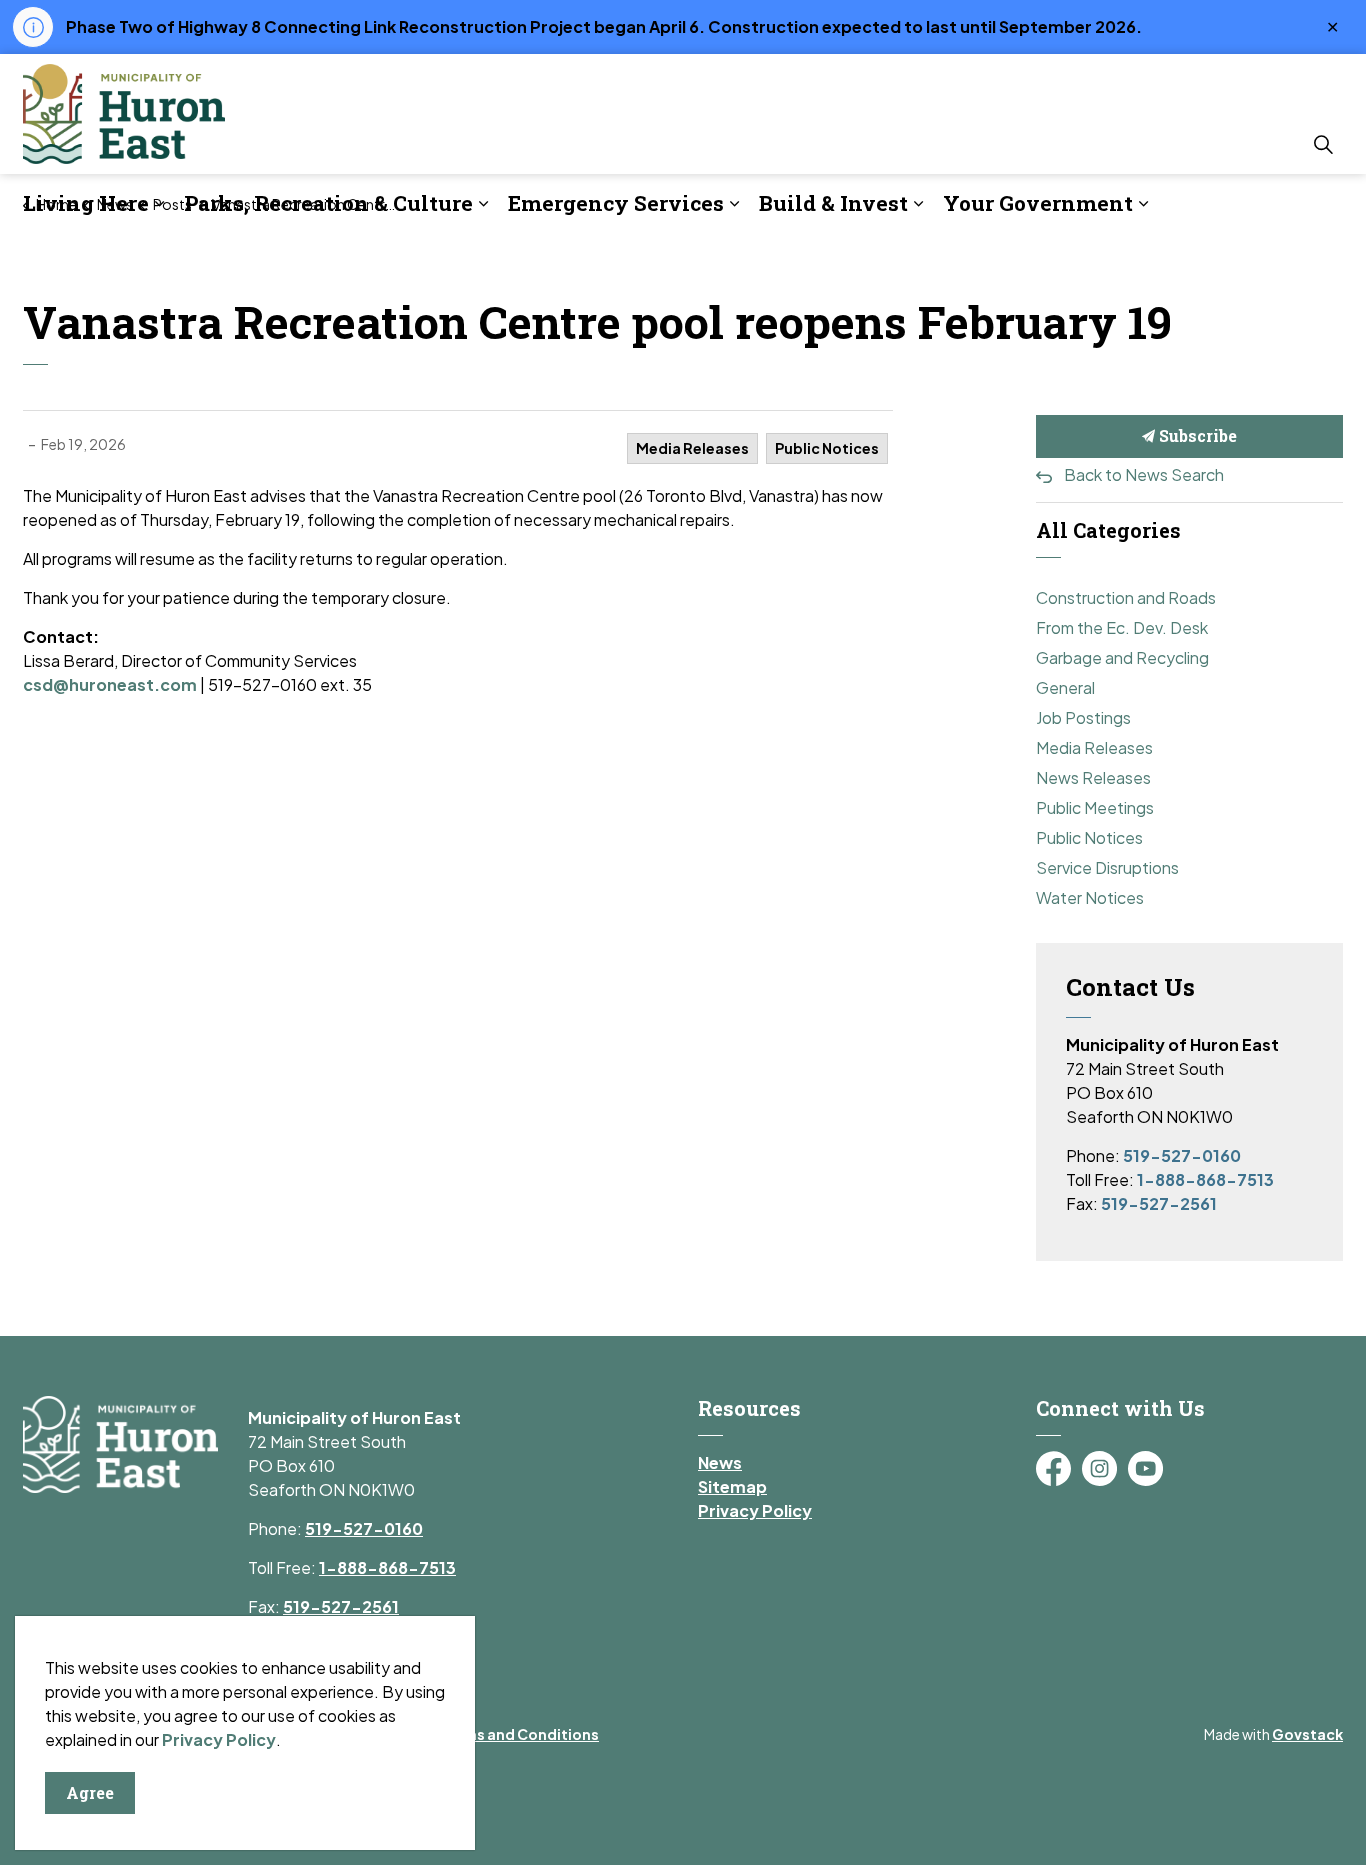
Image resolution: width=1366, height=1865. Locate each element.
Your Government (1038, 203)
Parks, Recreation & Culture (328, 203)
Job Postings (1083, 717)
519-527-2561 (1159, 1203)
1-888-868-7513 (1205, 1179)
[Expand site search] (1323, 144)
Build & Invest (833, 203)
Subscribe (1196, 435)
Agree (90, 1792)
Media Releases (692, 448)
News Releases (1093, 777)
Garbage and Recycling (1122, 657)
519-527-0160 (1182, 1155)
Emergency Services (616, 203)
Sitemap (732, 1486)
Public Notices (827, 448)
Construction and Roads (1126, 597)
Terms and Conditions (519, 1734)
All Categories (1108, 530)
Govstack (1307, 1734)
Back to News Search (1144, 474)
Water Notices (1090, 897)
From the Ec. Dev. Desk (1122, 627)
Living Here (86, 203)
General (1065, 687)
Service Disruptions (1107, 867)
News (720, 1462)
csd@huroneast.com (110, 684)
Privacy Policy (755, 1510)
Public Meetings (1095, 807)
